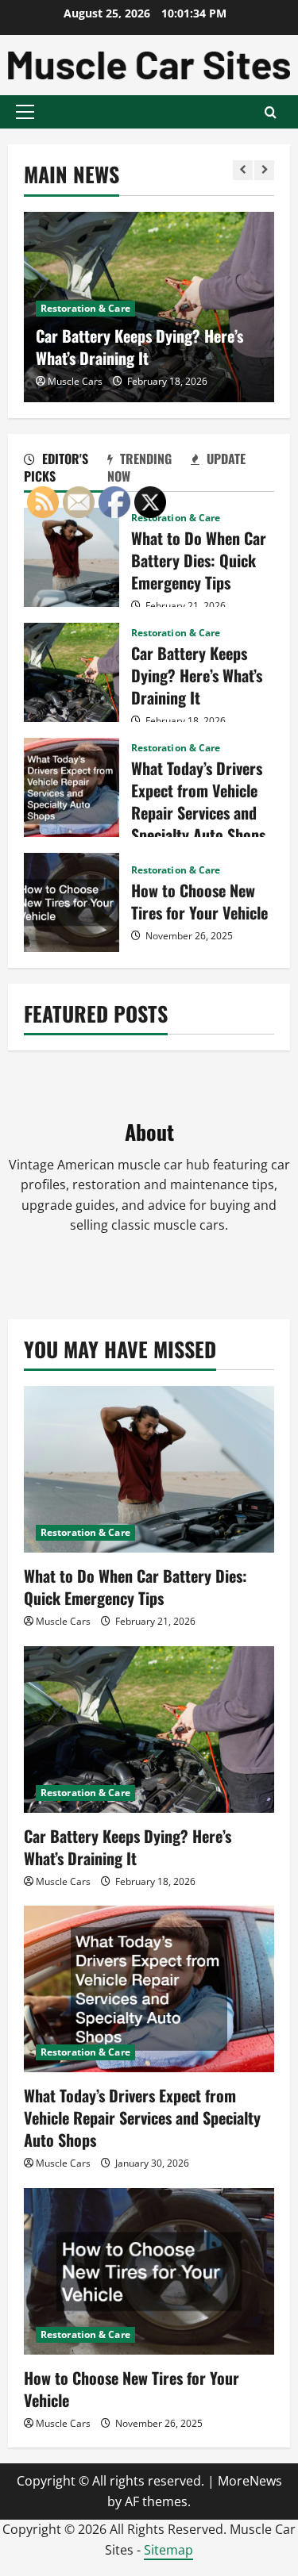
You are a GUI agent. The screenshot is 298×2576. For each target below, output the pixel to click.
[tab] (66, 470)
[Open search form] (271, 112)
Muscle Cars (75, 381)
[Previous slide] (243, 170)
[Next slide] (264, 170)
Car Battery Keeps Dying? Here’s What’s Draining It (139, 347)
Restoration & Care (85, 308)
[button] (25, 112)
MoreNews (250, 2481)
